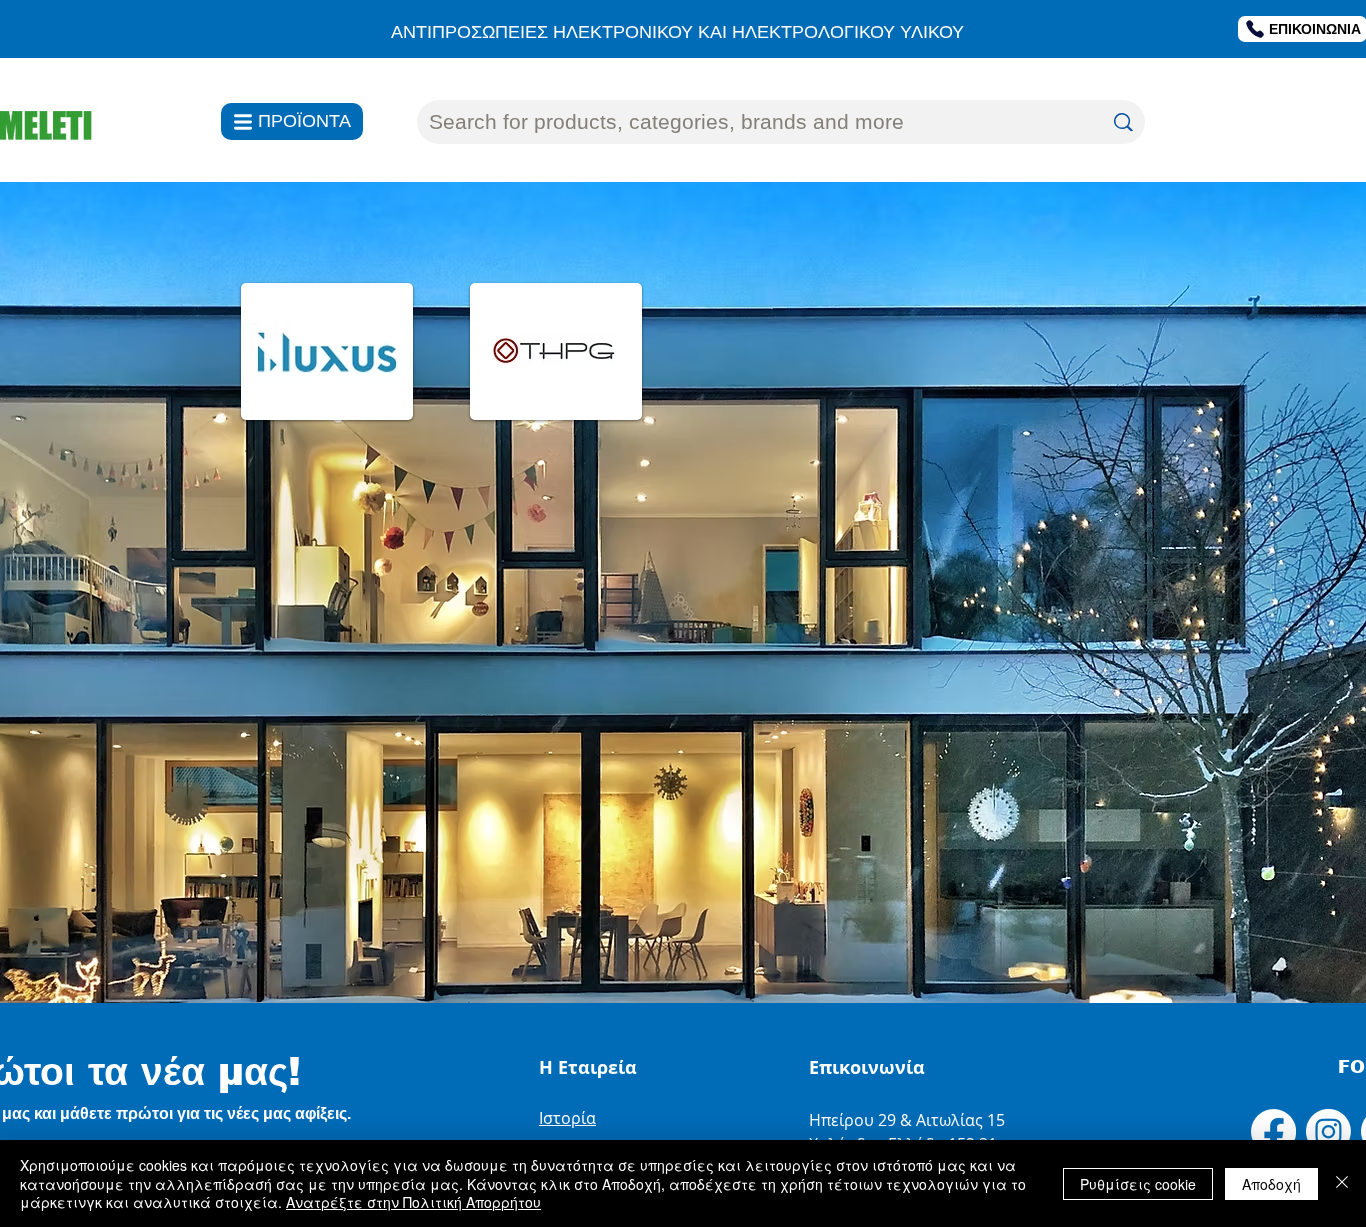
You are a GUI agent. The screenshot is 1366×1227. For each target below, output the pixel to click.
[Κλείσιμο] (1342, 1183)
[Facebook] (1273, 1131)
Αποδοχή (1271, 1184)
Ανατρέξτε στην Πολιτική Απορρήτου (413, 1202)
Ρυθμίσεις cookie (1138, 1184)
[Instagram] (1328, 1131)
